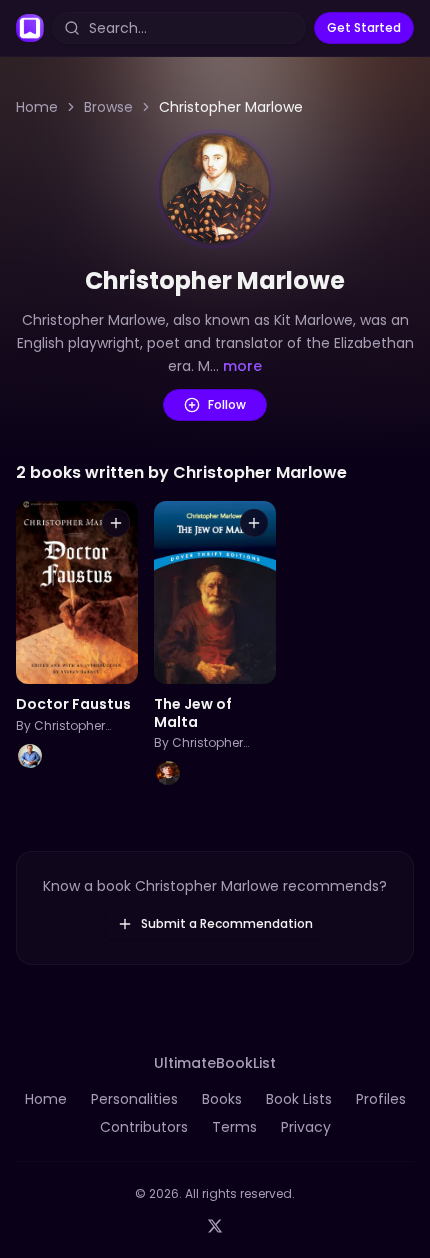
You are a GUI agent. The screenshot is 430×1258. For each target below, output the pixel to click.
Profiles (381, 1099)
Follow (227, 404)
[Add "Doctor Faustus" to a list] (116, 523)
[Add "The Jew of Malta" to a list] (254, 523)
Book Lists (299, 1099)
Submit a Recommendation (227, 923)
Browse (108, 107)
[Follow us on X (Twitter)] (215, 1226)
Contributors (144, 1127)
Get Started (364, 27)
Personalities (134, 1099)
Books (222, 1099)
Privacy (306, 1127)
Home (37, 107)
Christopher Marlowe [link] (231, 107)
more (242, 366)
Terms (234, 1127)
